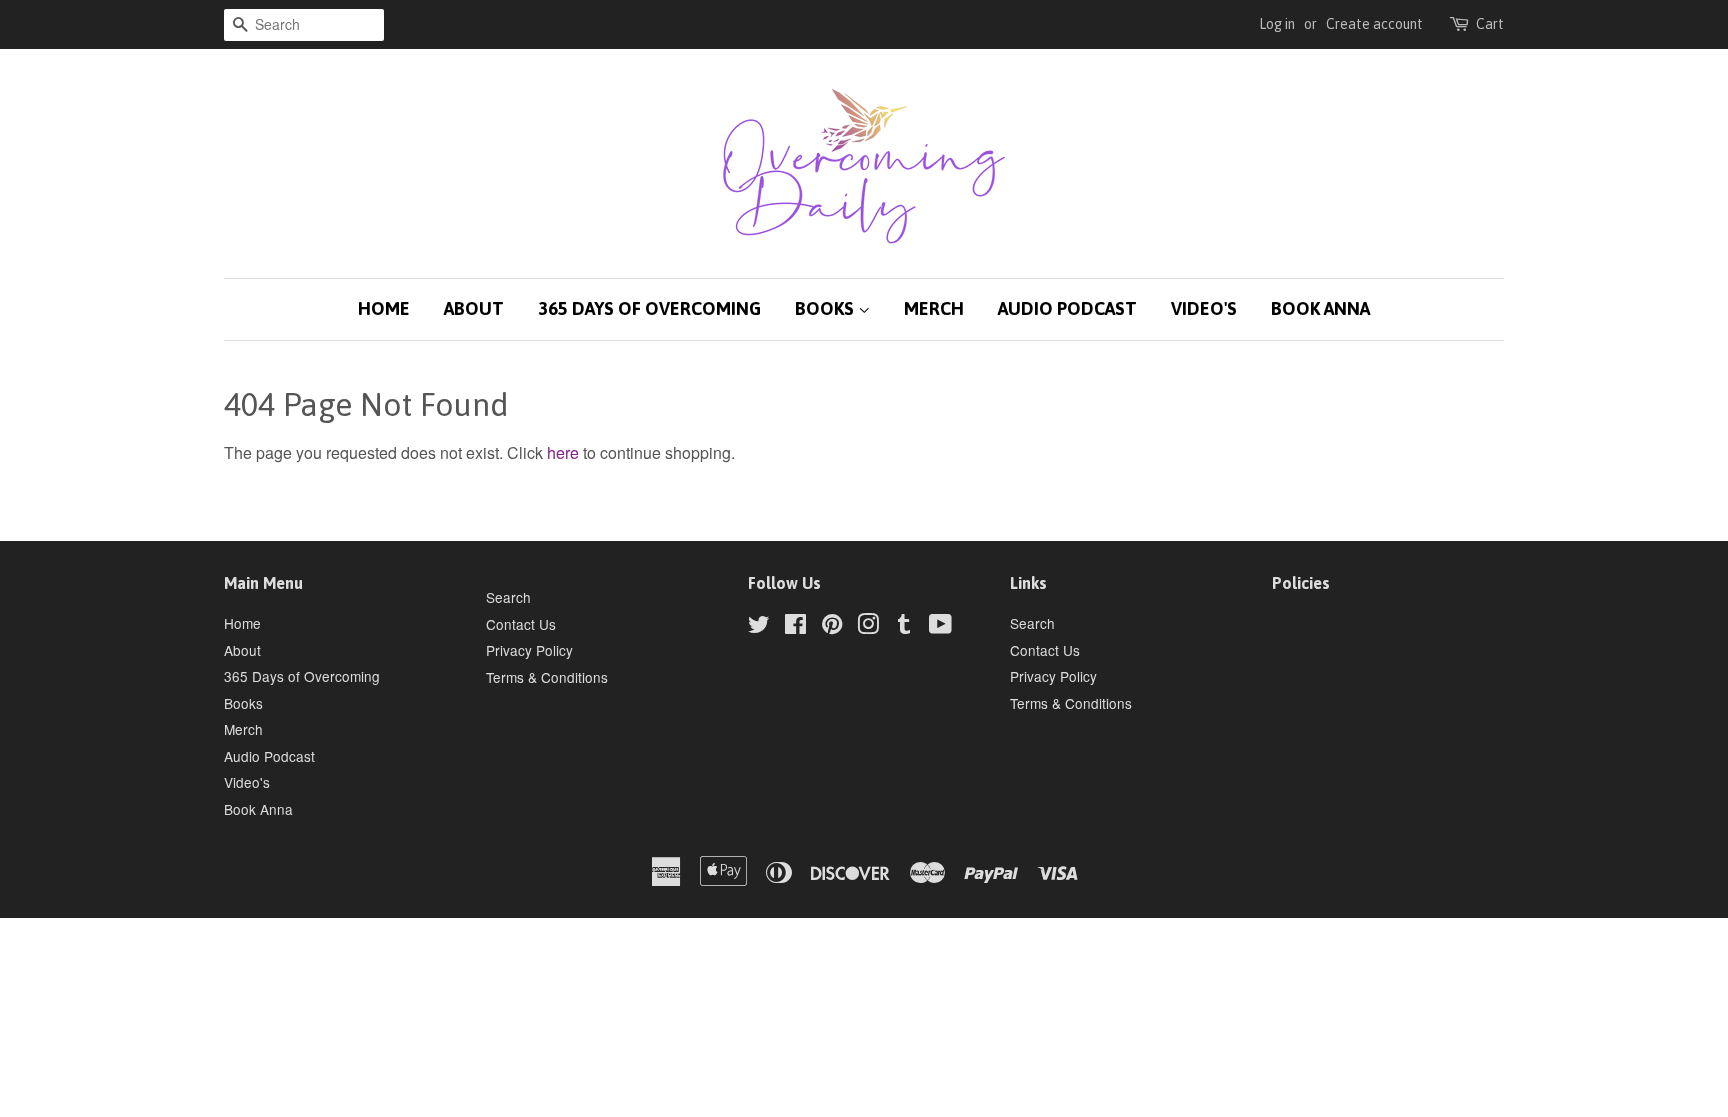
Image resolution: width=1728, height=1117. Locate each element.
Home (384, 308)
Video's (1204, 308)
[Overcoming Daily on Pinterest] (832, 627)
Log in (1277, 24)
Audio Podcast (1067, 308)
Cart (1490, 24)
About (474, 308)
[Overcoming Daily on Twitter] (759, 627)
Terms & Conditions (547, 677)
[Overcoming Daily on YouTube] (940, 627)
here (563, 452)
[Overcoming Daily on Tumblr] (904, 627)
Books (826, 308)
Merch (934, 308)
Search (508, 597)
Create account (1374, 24)
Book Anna (1320, 308)
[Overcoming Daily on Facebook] (795, 627)
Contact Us (521, 624)
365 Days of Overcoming (649, 308)
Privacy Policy (529, 650)
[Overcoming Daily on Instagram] (868, 627)
